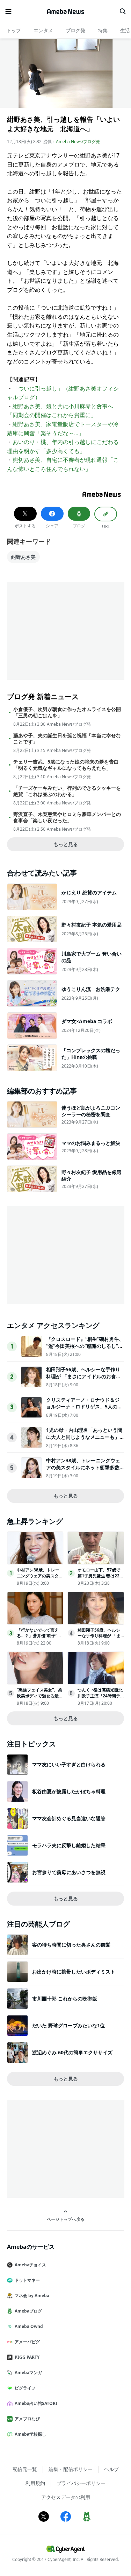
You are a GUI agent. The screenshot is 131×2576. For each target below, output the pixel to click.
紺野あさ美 (23, 557)
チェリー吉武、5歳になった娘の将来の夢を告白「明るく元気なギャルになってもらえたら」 (66, 765)
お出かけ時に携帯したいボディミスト (74, 1972)
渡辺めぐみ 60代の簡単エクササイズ (72, 2052)
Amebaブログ (28, 2311)
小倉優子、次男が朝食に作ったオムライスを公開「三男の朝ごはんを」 (67, 712)
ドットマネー (27, 2280)
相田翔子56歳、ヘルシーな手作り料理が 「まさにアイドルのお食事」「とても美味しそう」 (83, 1376)
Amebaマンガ (28, 2373)
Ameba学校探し (30, 2434)
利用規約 (35, 2483)
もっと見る (66, 844)
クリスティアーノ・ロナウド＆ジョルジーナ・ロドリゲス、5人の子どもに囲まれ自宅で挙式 (84, 1407)
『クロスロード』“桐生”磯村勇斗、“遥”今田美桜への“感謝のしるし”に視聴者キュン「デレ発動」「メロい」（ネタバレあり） (85, 1349)
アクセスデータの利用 (66, 2497)
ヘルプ (111, 2469)
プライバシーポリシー (81, 2483)
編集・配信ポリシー (71, 2469)
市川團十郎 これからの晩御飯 (65, 1998)
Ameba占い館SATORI (36, 2403)
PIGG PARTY (27, 2357)
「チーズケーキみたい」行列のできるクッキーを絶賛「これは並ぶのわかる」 (67, 791)
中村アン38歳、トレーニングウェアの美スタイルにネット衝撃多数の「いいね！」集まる (83, 1467)
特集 (103, 30)
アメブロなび (27, 2419)
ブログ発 (75, 30)
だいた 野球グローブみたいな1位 (68, 2025)
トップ (14, 30)
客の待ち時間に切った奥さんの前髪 (71, 1945)
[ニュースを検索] (123, 12)
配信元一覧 (25, 2469)
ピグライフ (25, 2388)
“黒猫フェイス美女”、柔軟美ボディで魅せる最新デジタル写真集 (40, 1696)
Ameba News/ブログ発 (78, 142)
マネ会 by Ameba (32, 2296)
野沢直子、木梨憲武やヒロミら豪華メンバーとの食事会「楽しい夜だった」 (67, 817)
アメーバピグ (27, 2342)
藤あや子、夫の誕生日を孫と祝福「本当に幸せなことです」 (67, 739)
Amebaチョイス (30, 2265)
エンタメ (43, 30)
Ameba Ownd (29, 2326)
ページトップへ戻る (66, 2219)
